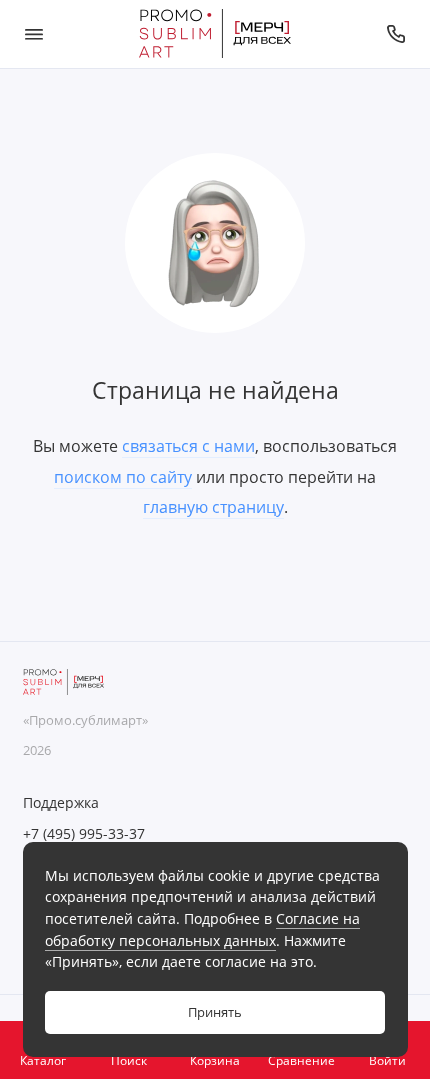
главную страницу (213, 507)
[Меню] (34, 34)
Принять (215, 1012)
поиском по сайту (123, 477)
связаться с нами (188, 446)
